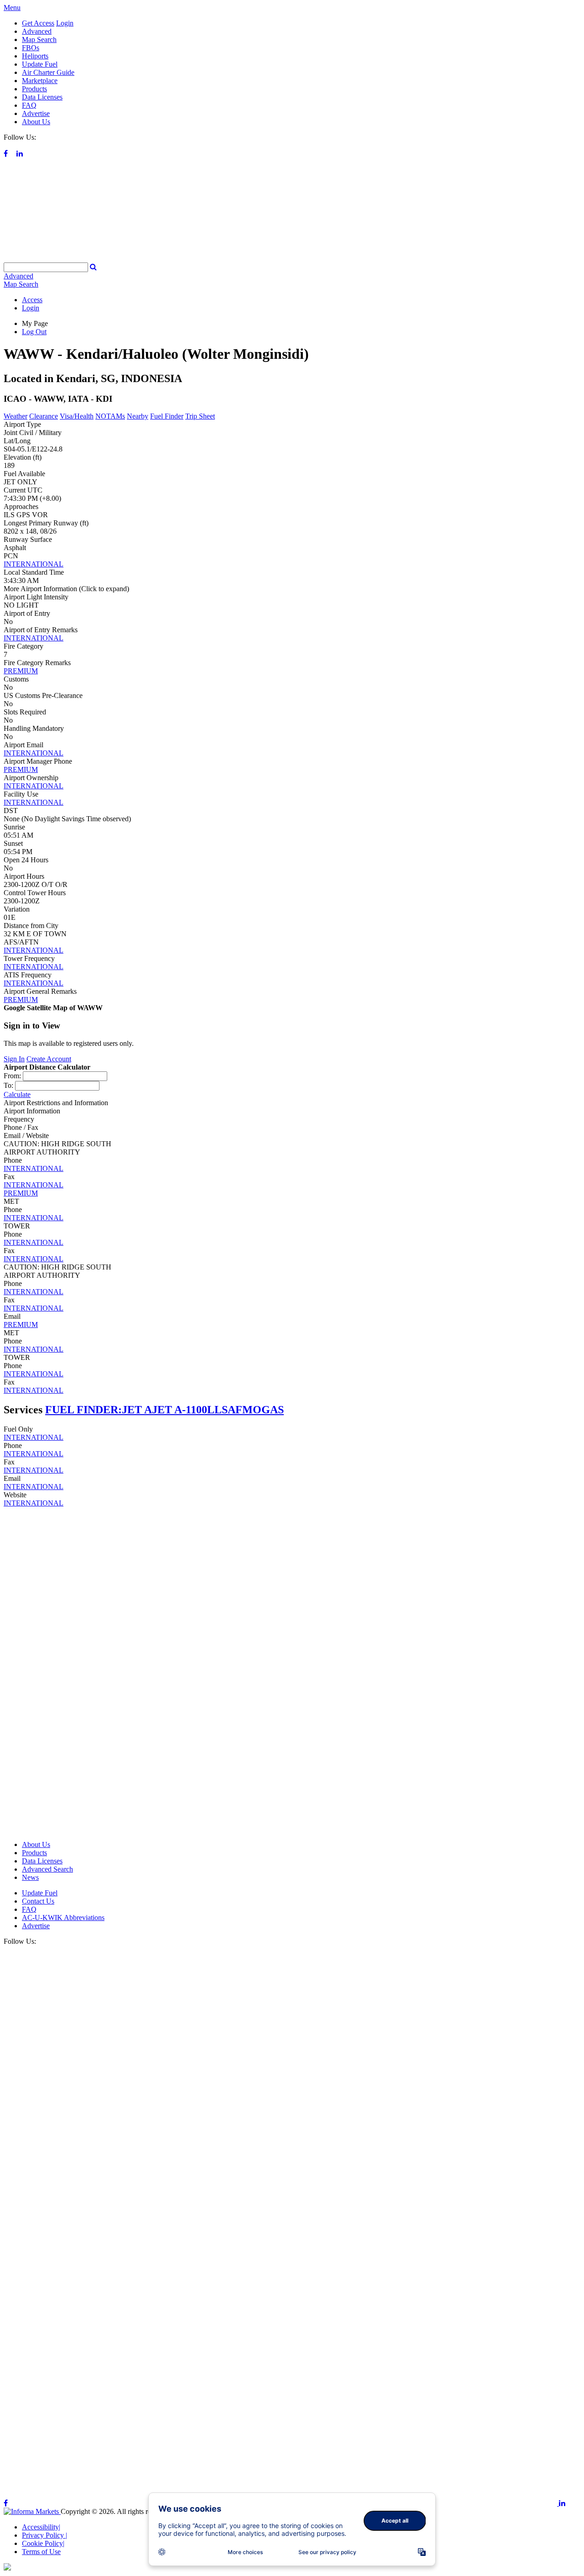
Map (21, 284)
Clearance (44, 416)
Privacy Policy (44, 2535)
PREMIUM (21, 671)
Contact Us (38, 1901)
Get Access (38, 23)
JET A (137, 1410)
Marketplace (40, 81)
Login (65, 23)
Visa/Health (77, 416)
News (30, 1877)
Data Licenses (42, 97)
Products (34, 89)
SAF (232, 1410)
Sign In (14, 1059)
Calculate (17, 1094)
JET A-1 (171, 1410)
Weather (16, 416)
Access (32, 300)
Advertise (36, 113)
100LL (206, 1410)
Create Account (49, 1059)
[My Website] (292, 258)
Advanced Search (47, 1869)
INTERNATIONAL (34, 564)
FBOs (31, 48)
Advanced (37, 31)
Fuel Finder (167, 416)
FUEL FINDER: (83, 1410)
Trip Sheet (200, 416)
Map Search (39, 39)
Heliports (35, 56)
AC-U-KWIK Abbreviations (63, 1918)
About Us (36, 122)
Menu (12, 8)
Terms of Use (41, 2552)
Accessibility (41, 2527)
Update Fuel (40, 64)
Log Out (34, 332)
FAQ (29, 105)
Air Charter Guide (48, 72)
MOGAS (263, 1410)
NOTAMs (110, 416)
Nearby (138, 416)
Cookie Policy (43, 2543)
